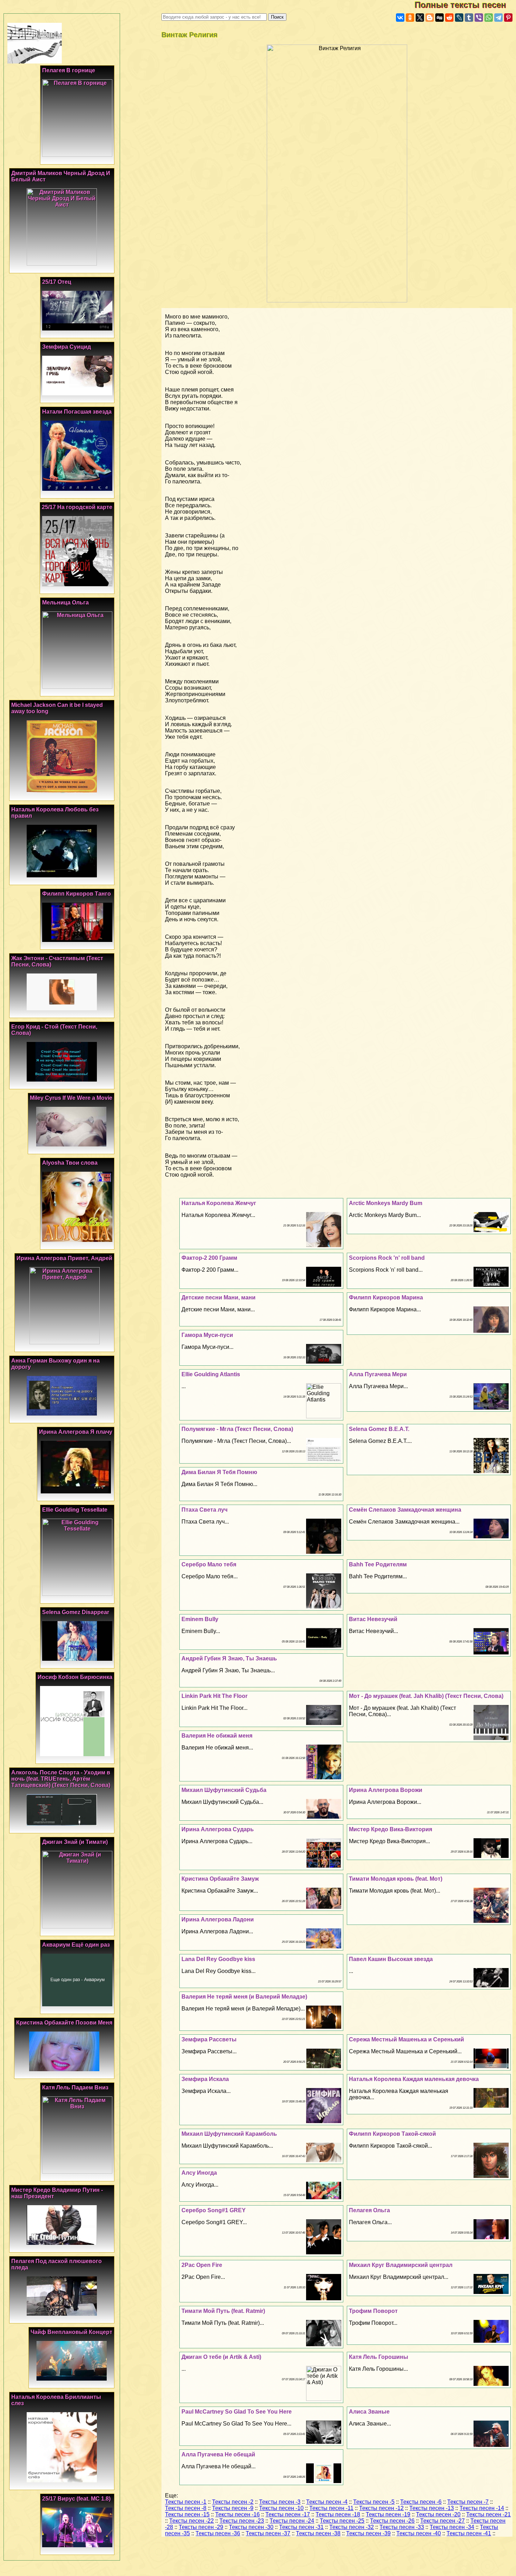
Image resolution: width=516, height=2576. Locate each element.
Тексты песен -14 (482, 2508)
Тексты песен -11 (331, 2508)
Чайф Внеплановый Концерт (71, 2332)
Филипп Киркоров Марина (386, 1297)
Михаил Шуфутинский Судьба (224, 1790)
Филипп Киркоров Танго (77, 894)
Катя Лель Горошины (379, 2357)
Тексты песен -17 (288, 2514)
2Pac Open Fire (202, 2265)
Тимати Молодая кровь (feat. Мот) (396, 1879)
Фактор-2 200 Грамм (209, 1258)
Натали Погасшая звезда (77, 412)
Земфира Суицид (67, 347)
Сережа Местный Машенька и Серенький (406, 2039)
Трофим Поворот (373, 2311)
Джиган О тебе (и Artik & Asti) (221, 2357)
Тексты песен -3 (280, 2502)
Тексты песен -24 (292, 2521)
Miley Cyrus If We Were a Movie (71, 1098)
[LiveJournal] (459, 18)
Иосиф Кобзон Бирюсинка (75, 1677)
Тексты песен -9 (233, 2508)
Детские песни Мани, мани (219, 1297)
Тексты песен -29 (201, 2527)
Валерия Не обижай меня (217, 1736)
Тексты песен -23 (242, 2521)
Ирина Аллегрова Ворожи (386, 1790)
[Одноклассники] (410, 18)
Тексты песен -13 (432, 2508)
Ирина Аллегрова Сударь (218, 1829)
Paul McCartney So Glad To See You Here (237, 2412)
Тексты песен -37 (268, 2533)
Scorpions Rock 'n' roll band (387, 1258)
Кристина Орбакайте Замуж (220, 1879)
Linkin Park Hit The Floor (214, 1696)
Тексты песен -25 (342, 2521)
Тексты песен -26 (392, 2521)
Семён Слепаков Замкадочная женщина (405, 1510)
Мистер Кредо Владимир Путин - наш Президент (57, 2193)
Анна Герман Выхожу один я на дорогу (55, 1364)
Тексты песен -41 (469, 2533)
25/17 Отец (57, 282)
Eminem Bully (200, 1619)
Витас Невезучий (373, 1619)
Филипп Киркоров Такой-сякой (392, 2134)
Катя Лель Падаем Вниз (75, 2087)
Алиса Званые (369, 2412)
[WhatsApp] (489, 18)
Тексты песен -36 (218, 2533)
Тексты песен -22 (191, 2521)
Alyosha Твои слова (70, 1163)
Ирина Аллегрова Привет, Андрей (64, 1258)
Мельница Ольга (65, 603)
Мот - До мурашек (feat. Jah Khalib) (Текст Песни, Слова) (426, 1696)
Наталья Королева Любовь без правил (55, 813)
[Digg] (439, 18)
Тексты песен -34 (452, 2527)
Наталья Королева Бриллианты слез (56, 2400)
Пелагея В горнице (69, 70)
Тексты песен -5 (374, 2502)
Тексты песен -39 (368, 2533)
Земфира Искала (205, 2079)
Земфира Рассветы (209, 2039)
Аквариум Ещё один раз (76, 1945)
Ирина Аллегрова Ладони (218, 1919)
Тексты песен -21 (488, 2514)
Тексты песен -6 (421, 2502)
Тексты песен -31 (301, 2527)
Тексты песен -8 (186, 2508)
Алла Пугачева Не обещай (218, 2454)
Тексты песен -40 (419, 2533)
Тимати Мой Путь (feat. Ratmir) (223, 2311)
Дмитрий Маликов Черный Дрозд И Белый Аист (61, 176)
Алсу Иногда (199, 2173)
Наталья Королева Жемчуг (219, 1203)
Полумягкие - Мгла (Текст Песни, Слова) (237, 1429)
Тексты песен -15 (187, 2514)
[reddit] (449, 18)
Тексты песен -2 (233, 2502)
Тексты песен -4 (327, 2502)
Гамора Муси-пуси (207, 1335)
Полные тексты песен (465, 5)
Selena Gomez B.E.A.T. (379, 1429)
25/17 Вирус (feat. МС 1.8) (76, 2499)
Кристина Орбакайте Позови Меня (64, 2023)
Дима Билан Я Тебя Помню (219, 1472)
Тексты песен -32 (352, 2527)
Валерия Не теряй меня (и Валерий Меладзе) (244, 1997)
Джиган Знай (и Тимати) (75, 1842)
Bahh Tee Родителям (378, 1564)
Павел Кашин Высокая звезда (391, 1959)
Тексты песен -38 (318, 2533)
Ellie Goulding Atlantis (211, 1374)
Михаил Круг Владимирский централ (401, 2265)
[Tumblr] (469, 18)
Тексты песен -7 (468, 2502)
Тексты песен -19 (388, 2514)
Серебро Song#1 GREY (214, 2210)
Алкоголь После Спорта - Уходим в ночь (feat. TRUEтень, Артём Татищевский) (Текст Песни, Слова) (61, 1779)
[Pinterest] (508, 18)
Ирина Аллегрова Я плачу (76, 1432)
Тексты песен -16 (237, 2514)
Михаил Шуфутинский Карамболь (229, 2134)
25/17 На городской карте (77, 507)
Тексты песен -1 (186, 2502)
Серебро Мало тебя (209, 1564)
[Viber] (479, 18)
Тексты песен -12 (381, 2508)
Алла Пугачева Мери (378, 1374)
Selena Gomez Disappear (76, 1612)
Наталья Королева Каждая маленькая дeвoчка (414, 2079)
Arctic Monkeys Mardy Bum (386, 1203)
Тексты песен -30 (251, 2527)
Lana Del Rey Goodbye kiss (218, 1959)
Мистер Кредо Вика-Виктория (391, 1829)
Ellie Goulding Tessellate (75, 1510)
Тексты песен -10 (281, 2508)
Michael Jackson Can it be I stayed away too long (57, 708)
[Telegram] (498, 18)
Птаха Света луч (204, 1510)
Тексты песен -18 (338, 2514)
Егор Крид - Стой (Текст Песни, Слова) (54, 1030)
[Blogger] (430, 18)
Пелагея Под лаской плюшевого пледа (57, 2264)
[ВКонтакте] (400, 18)
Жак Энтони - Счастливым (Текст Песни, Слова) (57, 961)
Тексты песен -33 (402, 2527)
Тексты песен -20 (438, 2514)
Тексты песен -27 (442, 2521)
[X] (420, 18)
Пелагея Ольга (369, 2210)
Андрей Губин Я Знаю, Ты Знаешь (229, 1658)
